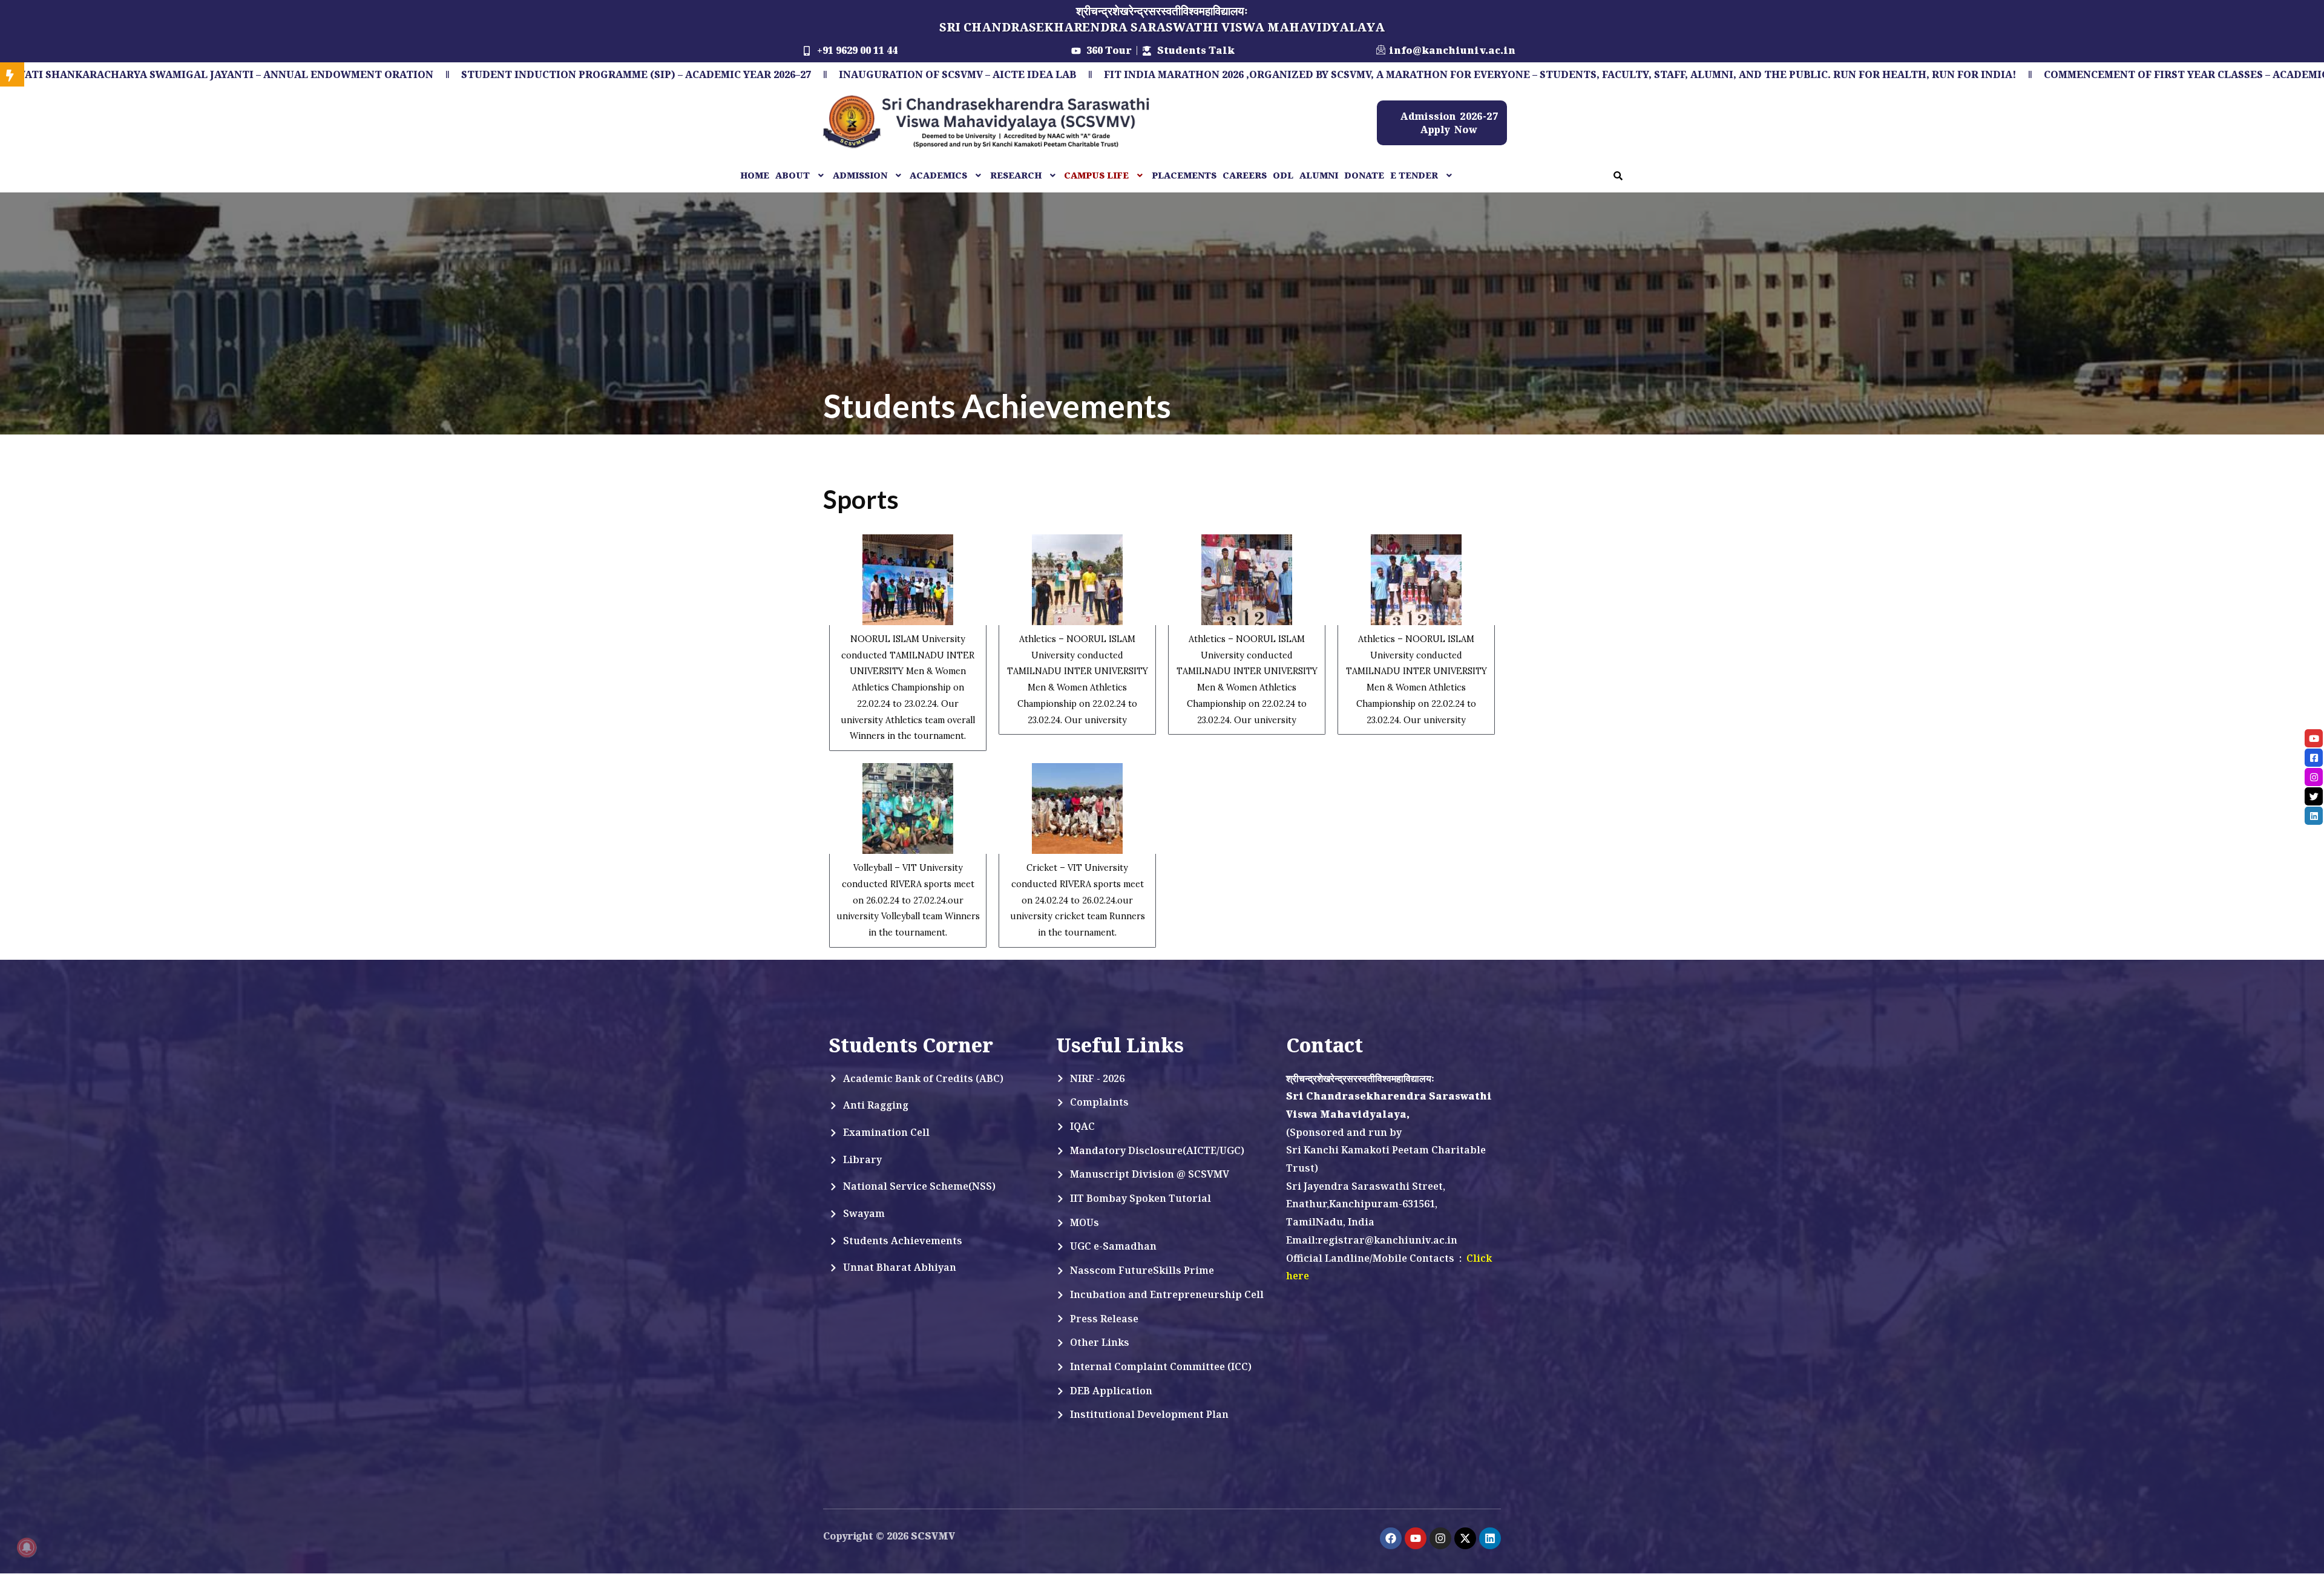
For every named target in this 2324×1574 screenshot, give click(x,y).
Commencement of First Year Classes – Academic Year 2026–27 (1971, 74)
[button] (801, 175)
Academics (938, 175)
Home (755, 175)
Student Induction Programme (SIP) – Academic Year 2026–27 (386, 74)
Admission (860, 175)
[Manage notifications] (27, 1547)
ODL (1283, 175)
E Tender (1414, 175)
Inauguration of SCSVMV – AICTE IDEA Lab (707, 74)
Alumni (1319, 175)
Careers (1245, 175)
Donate (1364, 175)
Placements (1184, 175)
